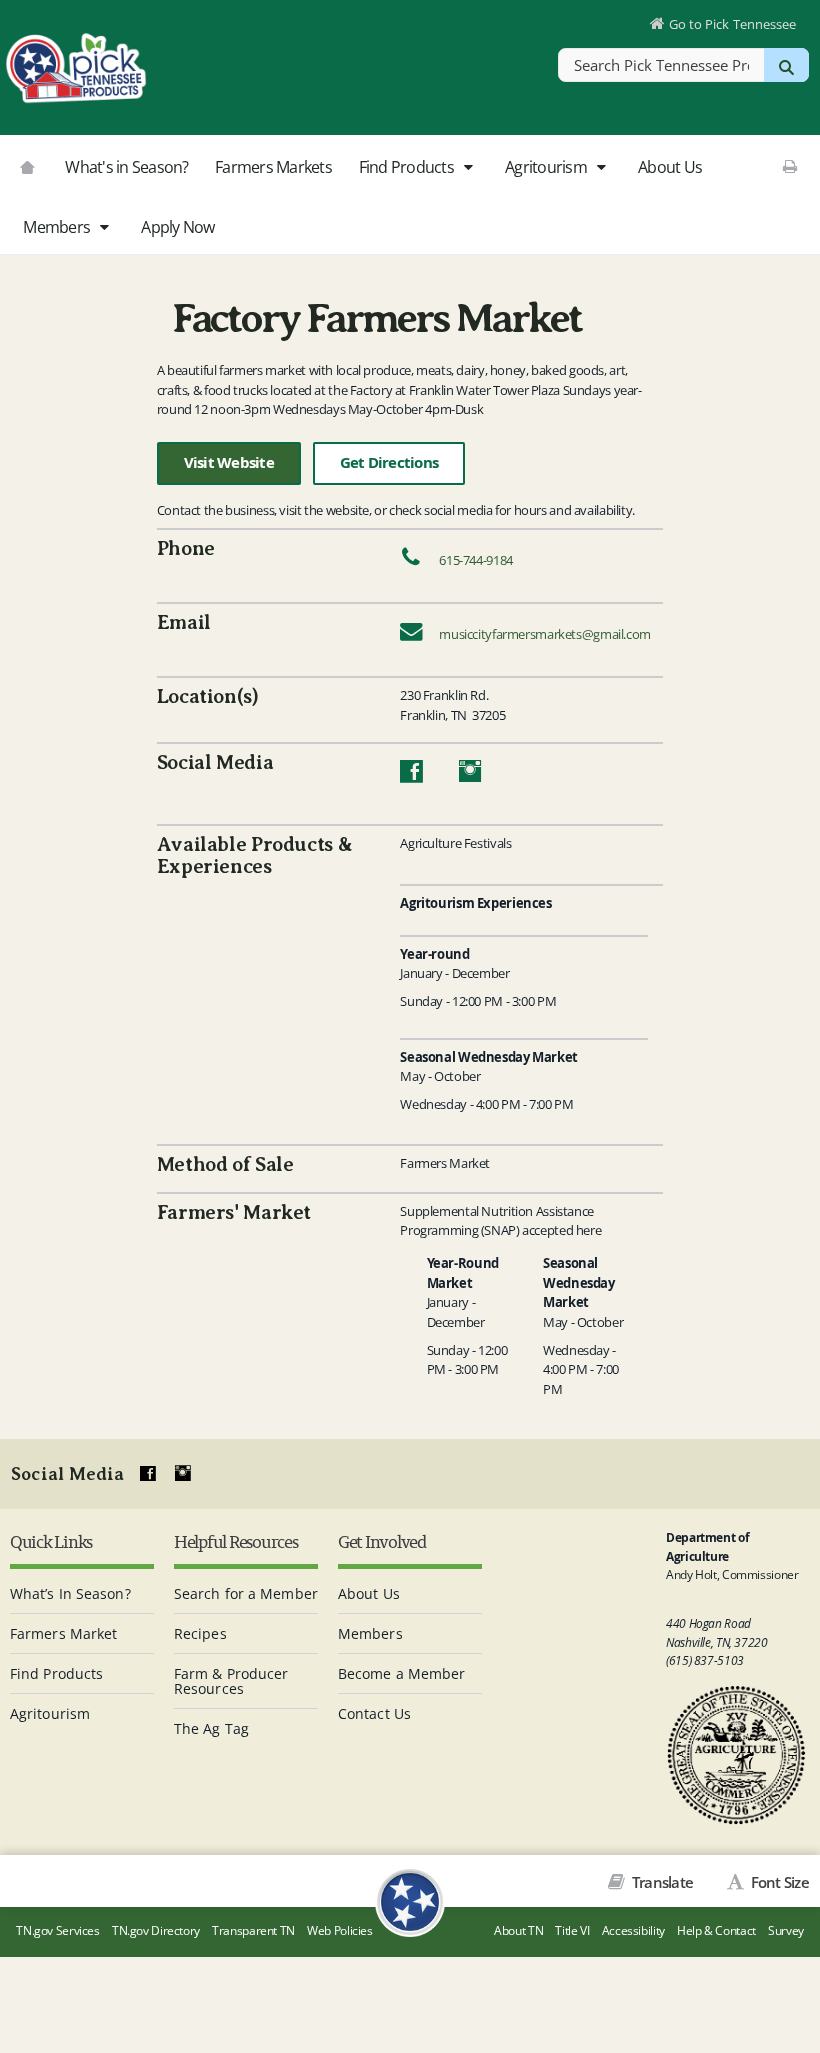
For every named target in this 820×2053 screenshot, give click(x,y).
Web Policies (340, 1930)
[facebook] (148, 1474)
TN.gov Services (57, 1930)
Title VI (572, 1930)
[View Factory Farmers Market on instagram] (470, 776)
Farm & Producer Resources (231, 1681)
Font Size (778, 1882)
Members (58, 227)
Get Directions (389, 462)
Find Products (408, 167)
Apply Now (177, 227)
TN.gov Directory (156, 1930)
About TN (518, 1930)
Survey (786, 1930)
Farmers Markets (273, 167)
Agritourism (547, 167)
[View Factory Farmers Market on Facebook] (410, 776)
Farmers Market (63, 1633)
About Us (670, 167)
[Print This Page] (789, 166)
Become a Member (402, 1673)
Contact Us (374, 1713)
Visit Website (229, 462)
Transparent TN (253, 1930)
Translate (661, 1882)
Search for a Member (246, 1593)
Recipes (200, 1633)
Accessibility (633, 1930)
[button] (467, 168)
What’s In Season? (70, 1593)
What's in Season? (126, 167)
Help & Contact (716, 1930)
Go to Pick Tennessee (732, 24)
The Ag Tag (211, 1728)
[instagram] (183, 1474)
